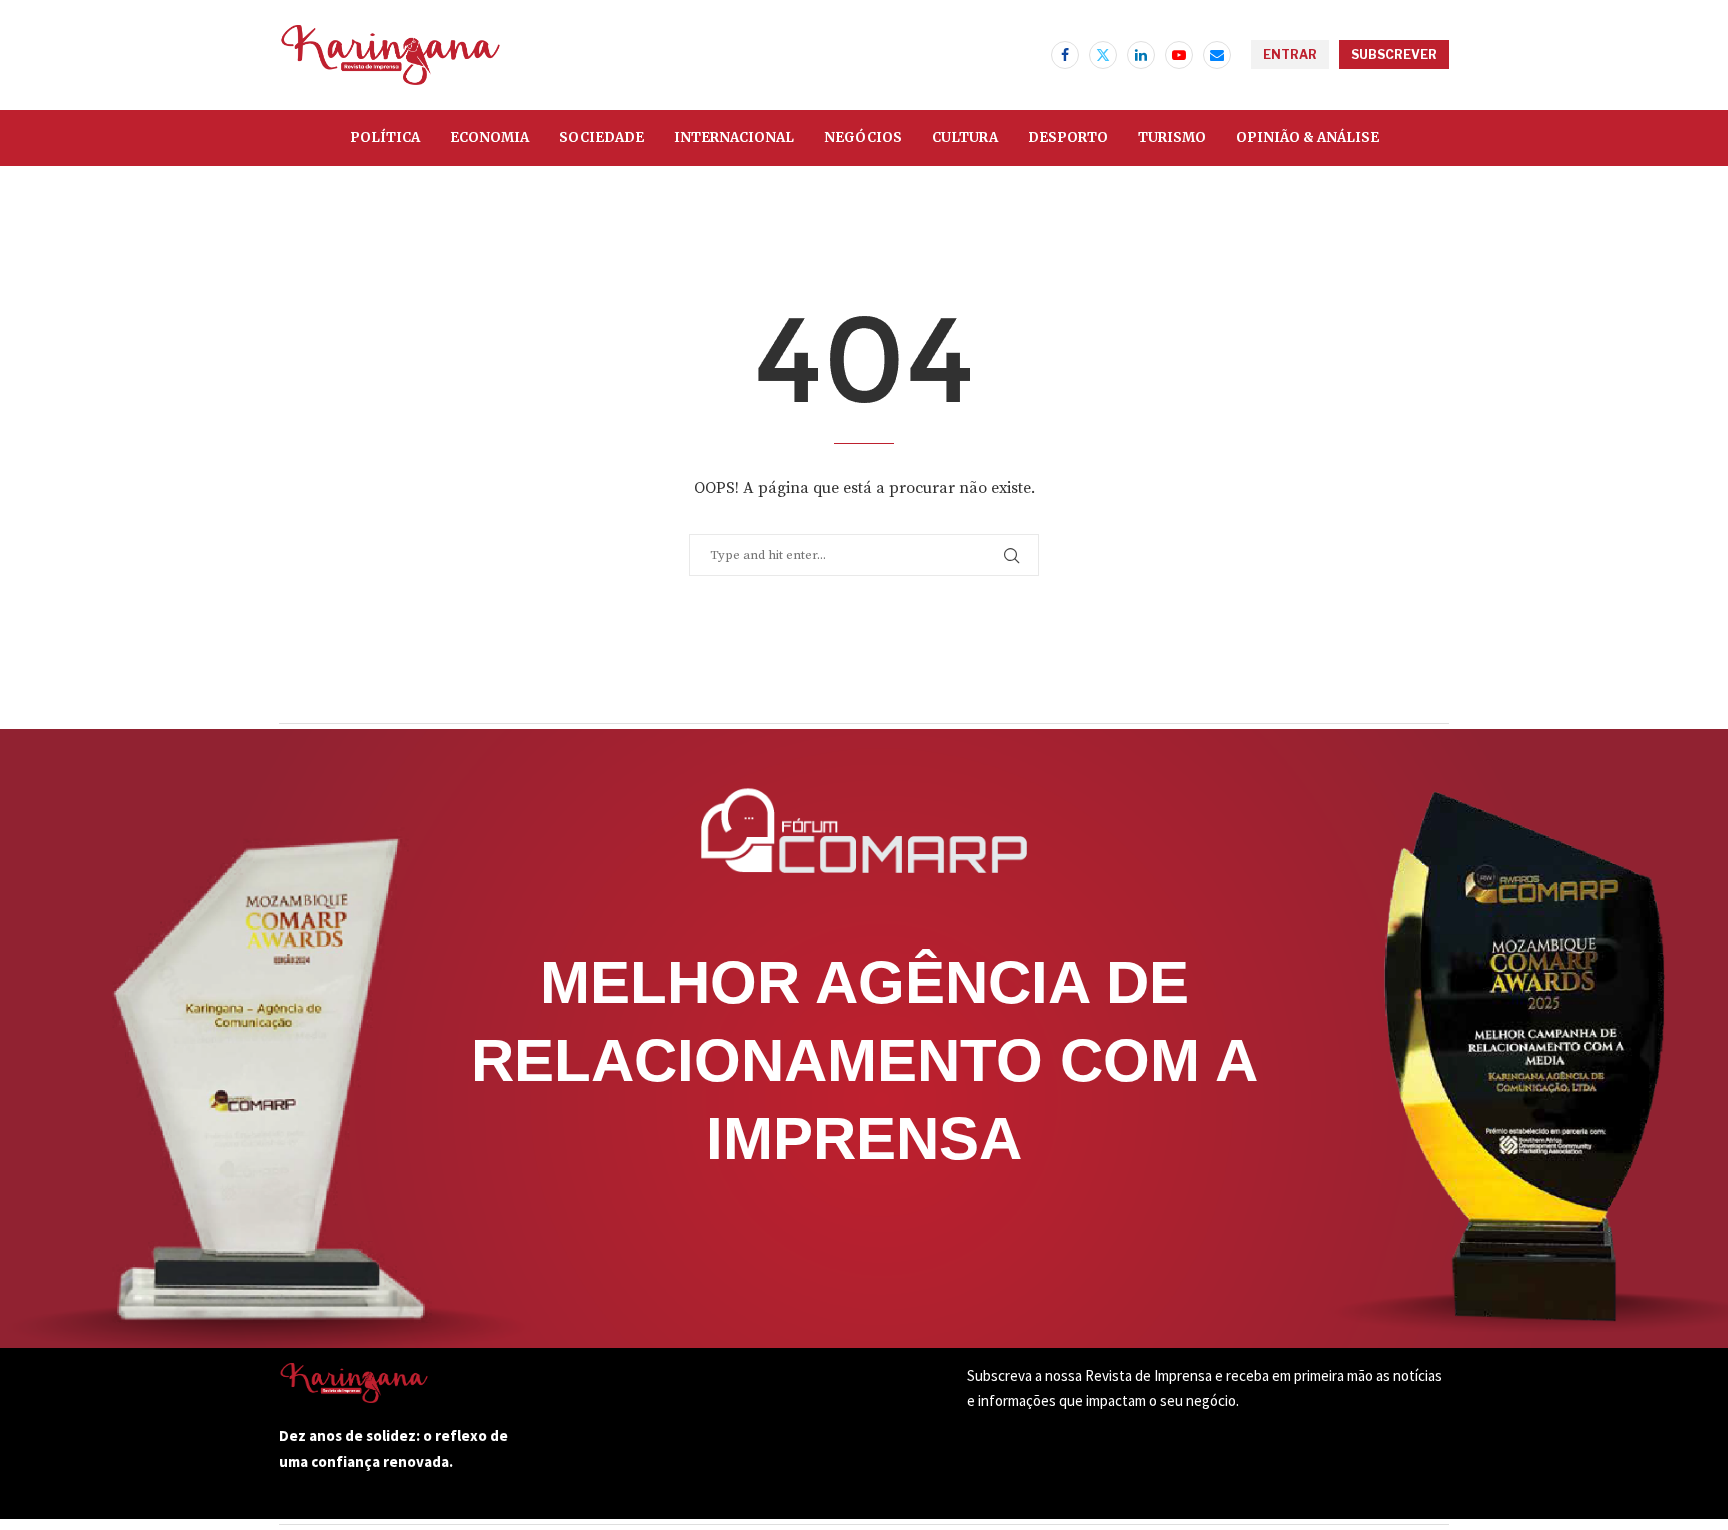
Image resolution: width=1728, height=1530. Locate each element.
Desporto (1068, 137)
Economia (489, 137)
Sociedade (601, 137)
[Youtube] (1179, 55)
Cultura (965, 137)
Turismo (1172, 137)
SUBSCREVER (1394, 54)
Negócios (863, 137)
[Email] (1217, 55)
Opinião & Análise (1307, 137)
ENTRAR (1290, 54)
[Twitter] (1103, 55)
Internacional (734, 137)
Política (385, 137)
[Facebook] (1065, 55)
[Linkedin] (1141, 55)
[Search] (1031, 55)
